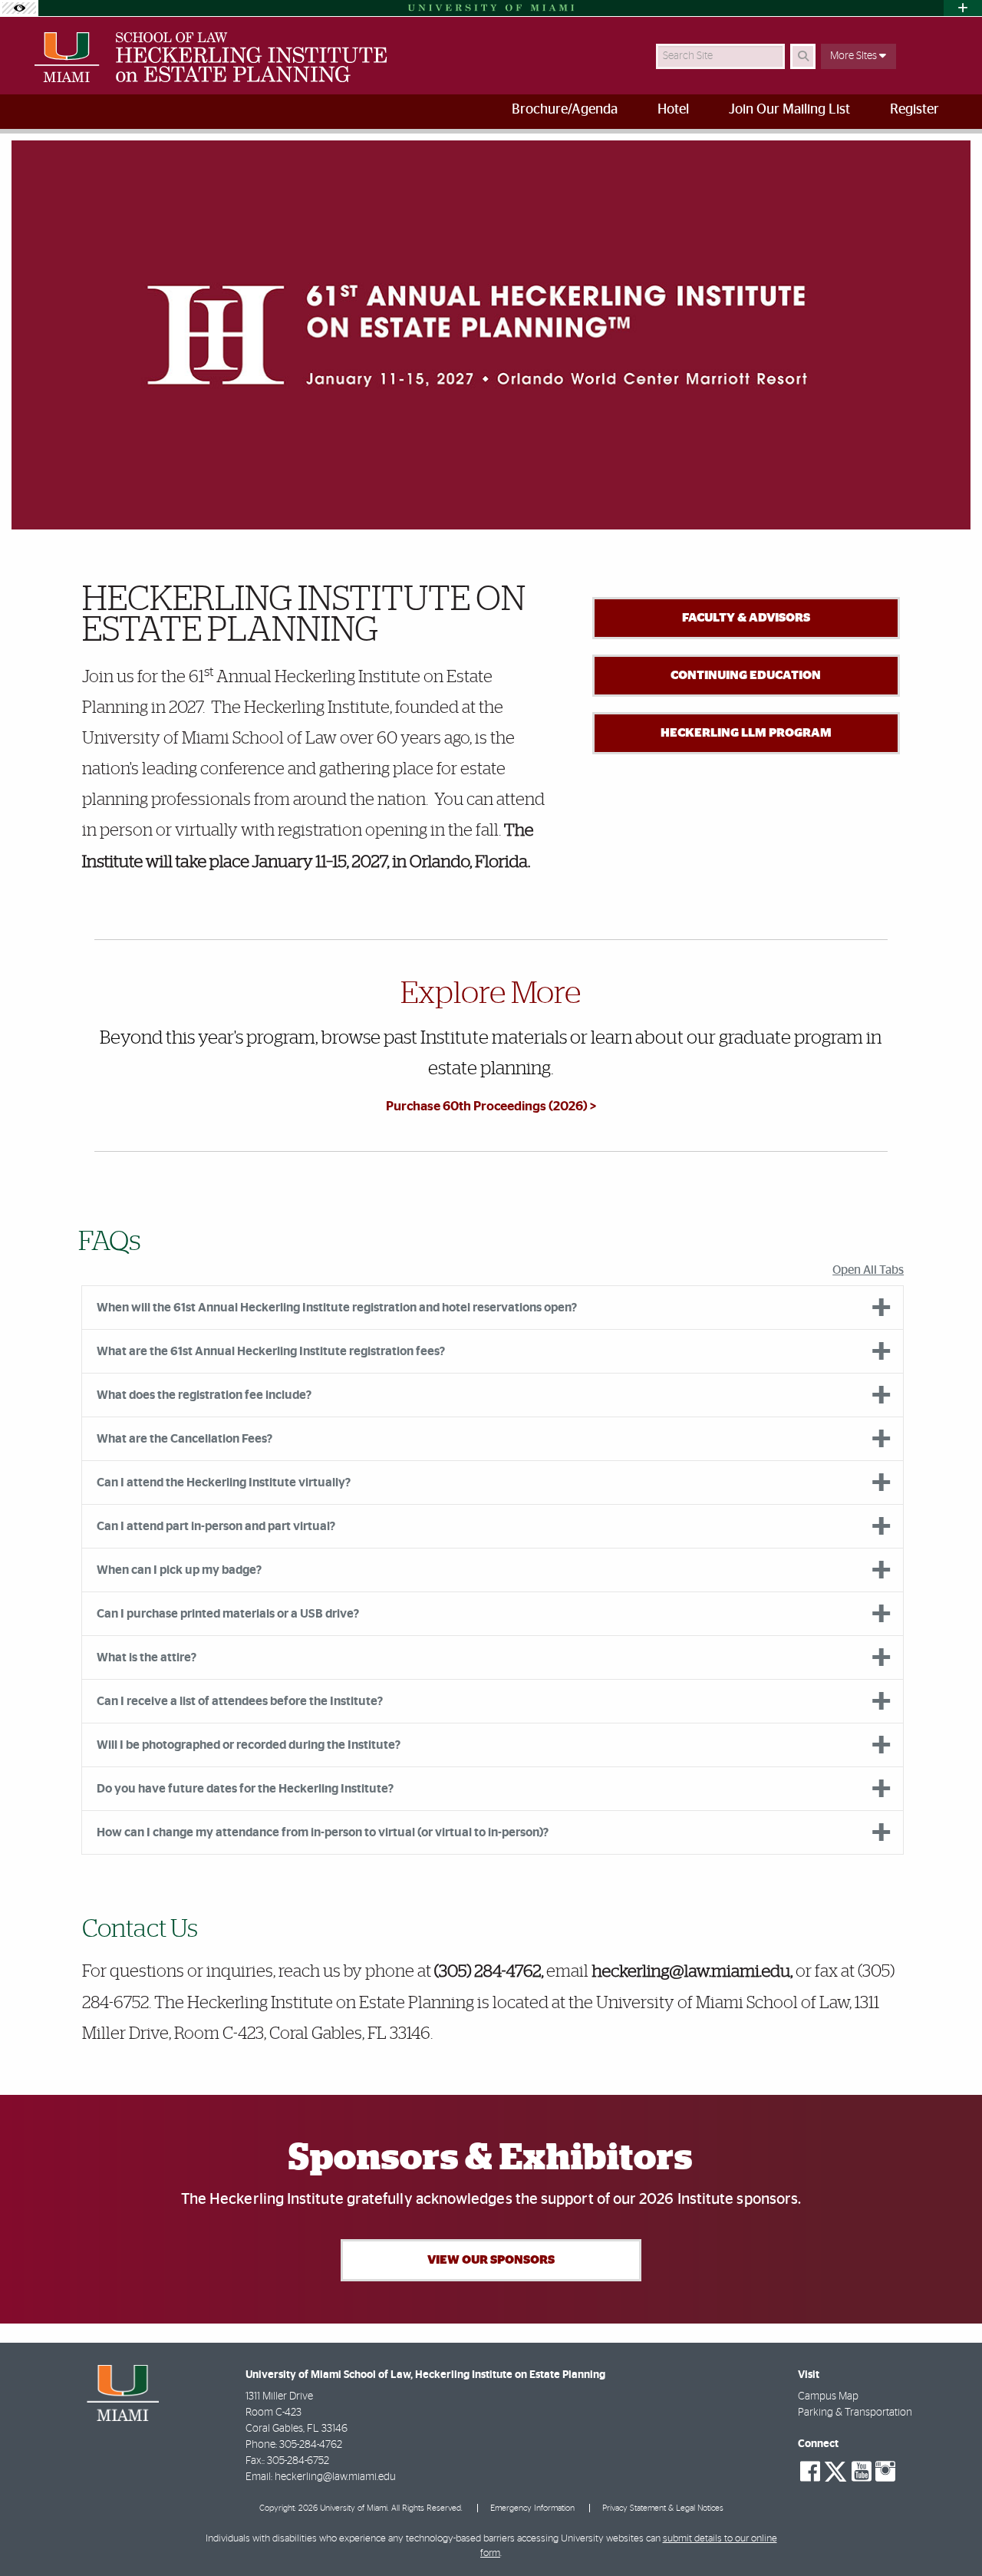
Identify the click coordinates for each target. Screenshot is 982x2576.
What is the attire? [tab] (147, 1657)
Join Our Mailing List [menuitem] (789, 110)
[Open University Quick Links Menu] (963, 8)
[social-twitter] (835, 2470)
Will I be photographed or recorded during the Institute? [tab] (249, 1745)
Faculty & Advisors (746, 618)
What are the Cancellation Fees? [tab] (185, 1439)
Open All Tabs (868, 1270)
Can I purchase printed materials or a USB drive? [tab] (228, 1614)
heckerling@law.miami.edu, (692, 1972)
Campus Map (828, 2396)
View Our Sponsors (491, 2260)
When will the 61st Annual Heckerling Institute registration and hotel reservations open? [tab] (337, 1308)
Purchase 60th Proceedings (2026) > (491, 1106)
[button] (948, 2533)
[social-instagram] (885, 2472)
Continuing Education (746, 675)
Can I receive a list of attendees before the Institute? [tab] (240, 1701)
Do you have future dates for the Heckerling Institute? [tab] (245, 1789)
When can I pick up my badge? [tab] (179, 1570)
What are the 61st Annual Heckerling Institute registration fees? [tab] (271, 1351)
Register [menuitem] (914, 110)
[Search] (803, 56)
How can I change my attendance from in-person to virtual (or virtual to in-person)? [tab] (323, 1832)
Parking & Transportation (855, 2413)
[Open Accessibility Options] (19, 8)
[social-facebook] (810, 2472)
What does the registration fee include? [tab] (204, 1395)
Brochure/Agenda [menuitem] (565, 110)
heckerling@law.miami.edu (335, 2477)
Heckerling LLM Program (746, 733)
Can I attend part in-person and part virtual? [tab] (216, 1526)
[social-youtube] (862, 2472)
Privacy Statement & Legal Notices (663, 2508)
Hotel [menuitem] (673, 110)
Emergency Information (532, 2508)
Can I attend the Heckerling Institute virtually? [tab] (224, 1483)
